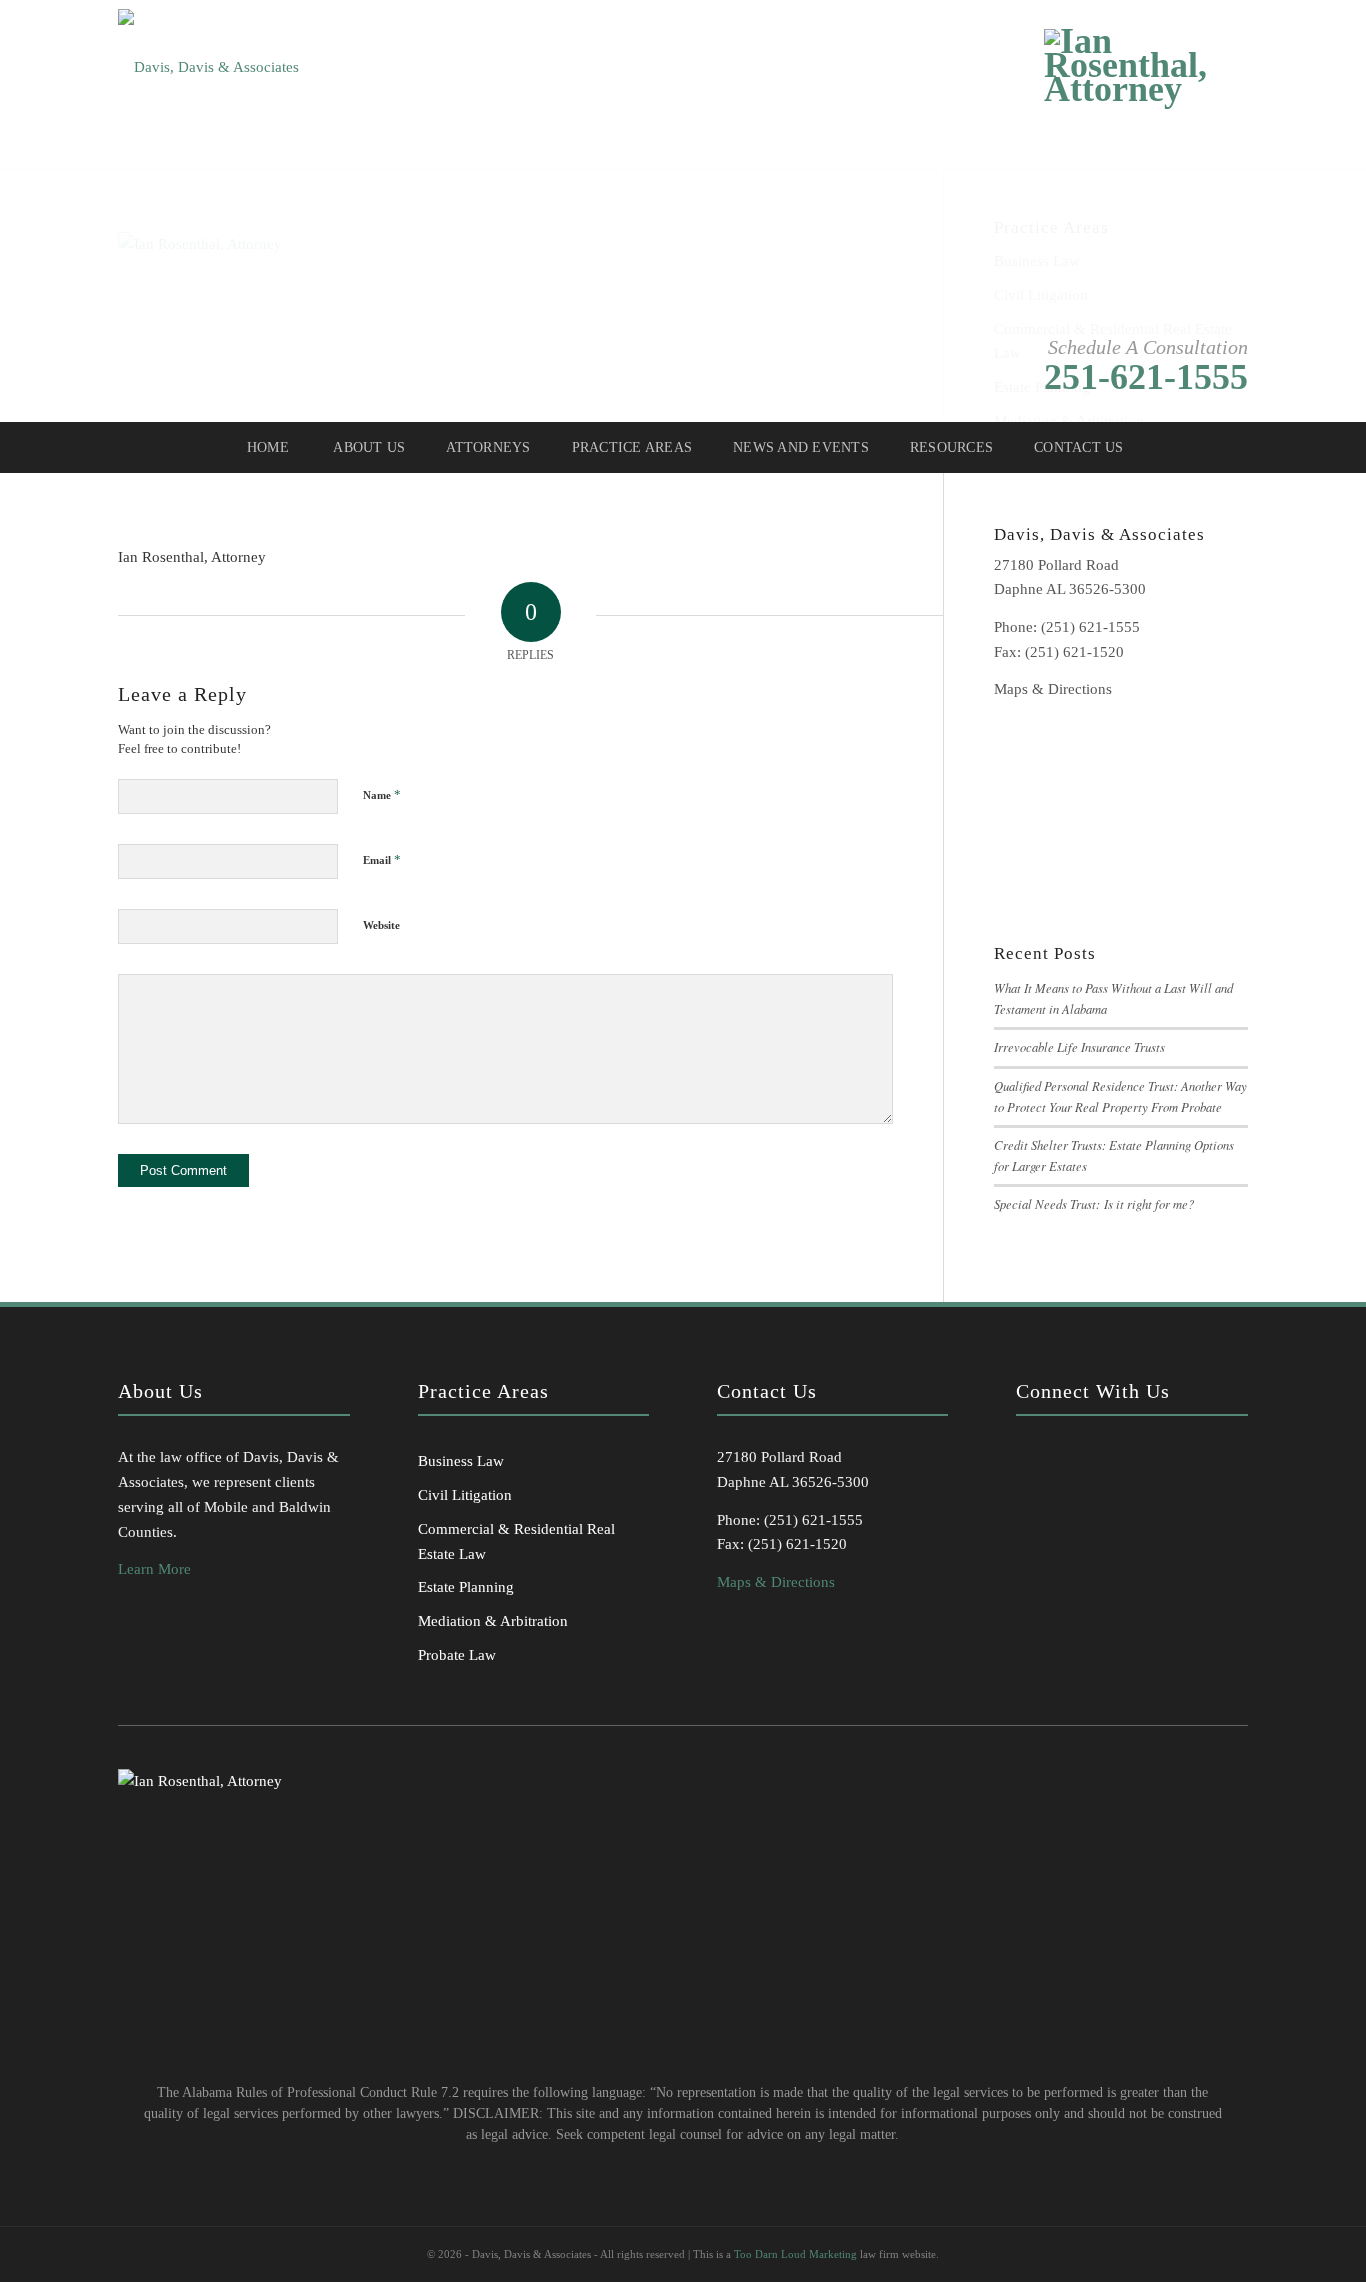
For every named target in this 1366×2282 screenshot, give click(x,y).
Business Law (461, 1461)
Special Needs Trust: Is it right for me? (1094, 1203)
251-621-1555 (1146, 377)
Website (381, 925)
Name (382, 794)
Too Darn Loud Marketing (795, 2254)
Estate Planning (466, 1587)
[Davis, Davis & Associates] (208, 59)
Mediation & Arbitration (493, 1621)
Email (382, 859)
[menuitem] (267, 448)
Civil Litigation (465, 1495)
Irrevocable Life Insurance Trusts (1079, 1046)
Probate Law (457, 1655)
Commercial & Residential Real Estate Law (516, 1541)
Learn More (154, 1569)
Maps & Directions (1053, 689)
